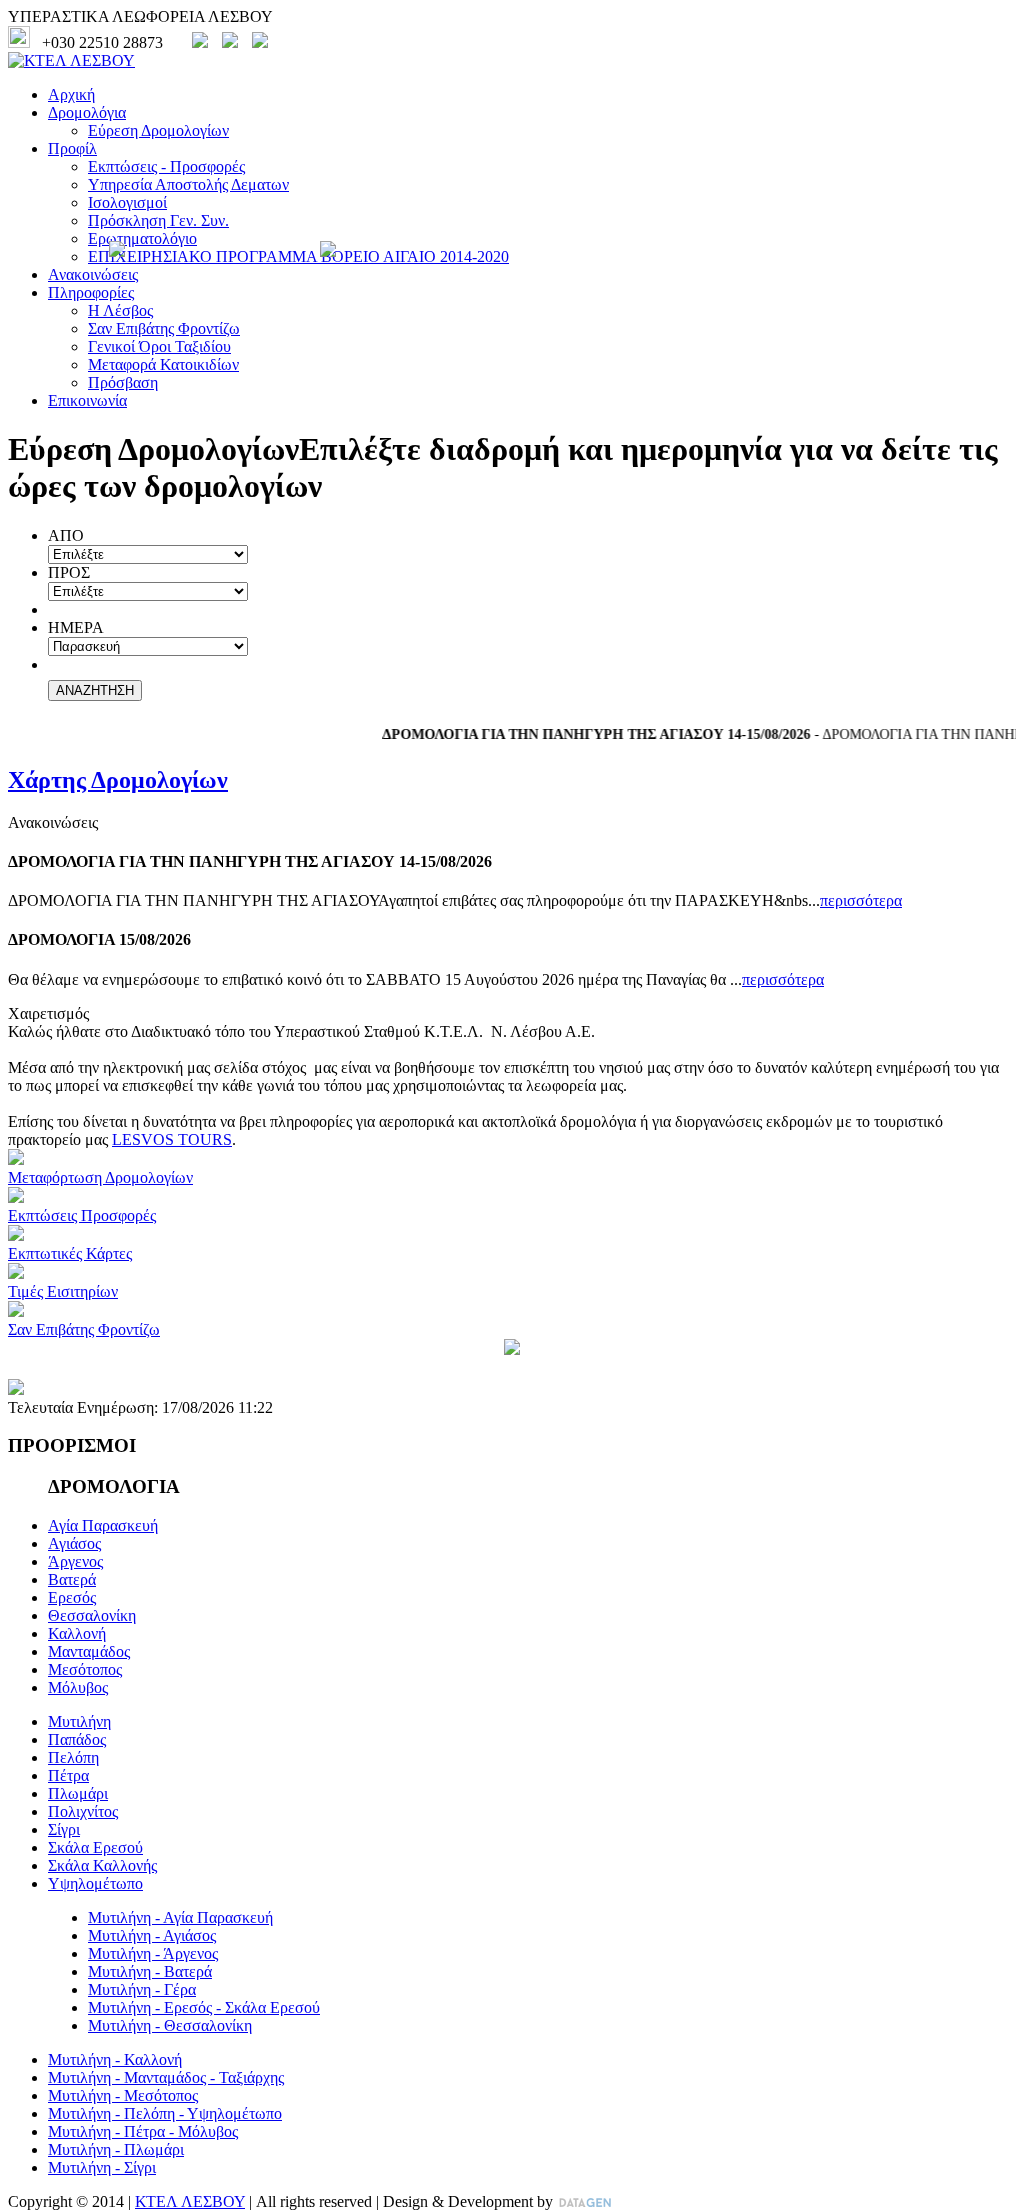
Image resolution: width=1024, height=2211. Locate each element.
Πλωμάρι (78, 1793)
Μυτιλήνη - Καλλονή (115, 2059)
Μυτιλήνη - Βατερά (150, 1971)
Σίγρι (64, 1829)
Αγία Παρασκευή (103, 1525)
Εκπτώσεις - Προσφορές (166, 166)
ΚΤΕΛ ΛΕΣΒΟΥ (190, 2201)
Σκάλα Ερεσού (95, 1847)
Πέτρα (68, 1775)
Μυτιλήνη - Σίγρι (102, 2167)
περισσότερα (861, 900)
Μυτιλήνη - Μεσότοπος (123, 2095)
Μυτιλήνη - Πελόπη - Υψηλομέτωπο (165, 2113)
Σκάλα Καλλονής (102, 1865)
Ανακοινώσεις (93, 274)
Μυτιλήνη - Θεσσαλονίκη (170, 2025)
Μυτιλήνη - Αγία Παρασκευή (180, 1917)
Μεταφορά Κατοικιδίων (163, 364)
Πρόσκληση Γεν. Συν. (158, 220)
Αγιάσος (74, 1543)
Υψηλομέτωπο (95, 1883)
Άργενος (75, 1561)
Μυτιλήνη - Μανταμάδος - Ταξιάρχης (166, 2077)
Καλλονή (77, 1633)
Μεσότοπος (85, 1669)
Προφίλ (72, 148)
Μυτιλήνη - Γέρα (142, 1989)
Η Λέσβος (120, 310)
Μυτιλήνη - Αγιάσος (152, 1935)
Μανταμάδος (89, 1651)
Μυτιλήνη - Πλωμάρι (116, 2149)
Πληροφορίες (91, 292)
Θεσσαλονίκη (92, 1615)
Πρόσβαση (123, 382)
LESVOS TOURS (172, 1139)
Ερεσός (72, 1597)
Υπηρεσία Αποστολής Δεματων (188, 184)
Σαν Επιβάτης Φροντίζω (164, 328)
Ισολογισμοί (127, 202)
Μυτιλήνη (79, 1721)
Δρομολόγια (87, 112)
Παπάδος (77, 1739)
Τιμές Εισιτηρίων (63, 1291)
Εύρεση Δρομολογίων (158, 130)
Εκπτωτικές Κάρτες (70, 1253)
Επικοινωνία (87, 400)
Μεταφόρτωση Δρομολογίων (100, 1177)
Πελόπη (73, 1757)
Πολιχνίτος (83, 1811)
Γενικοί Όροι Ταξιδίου (159, 346)
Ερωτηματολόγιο (142, 238)
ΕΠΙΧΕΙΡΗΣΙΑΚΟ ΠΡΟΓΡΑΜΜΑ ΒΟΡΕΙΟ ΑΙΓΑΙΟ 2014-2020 (298, 256)
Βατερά (72, 1579)
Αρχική (71, 94)
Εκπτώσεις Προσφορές (82, 1215)
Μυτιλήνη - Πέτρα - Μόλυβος (143, 2131)
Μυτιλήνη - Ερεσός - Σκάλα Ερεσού (204, 2007)
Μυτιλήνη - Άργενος (153, 1953)
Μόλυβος (78, 1687)
